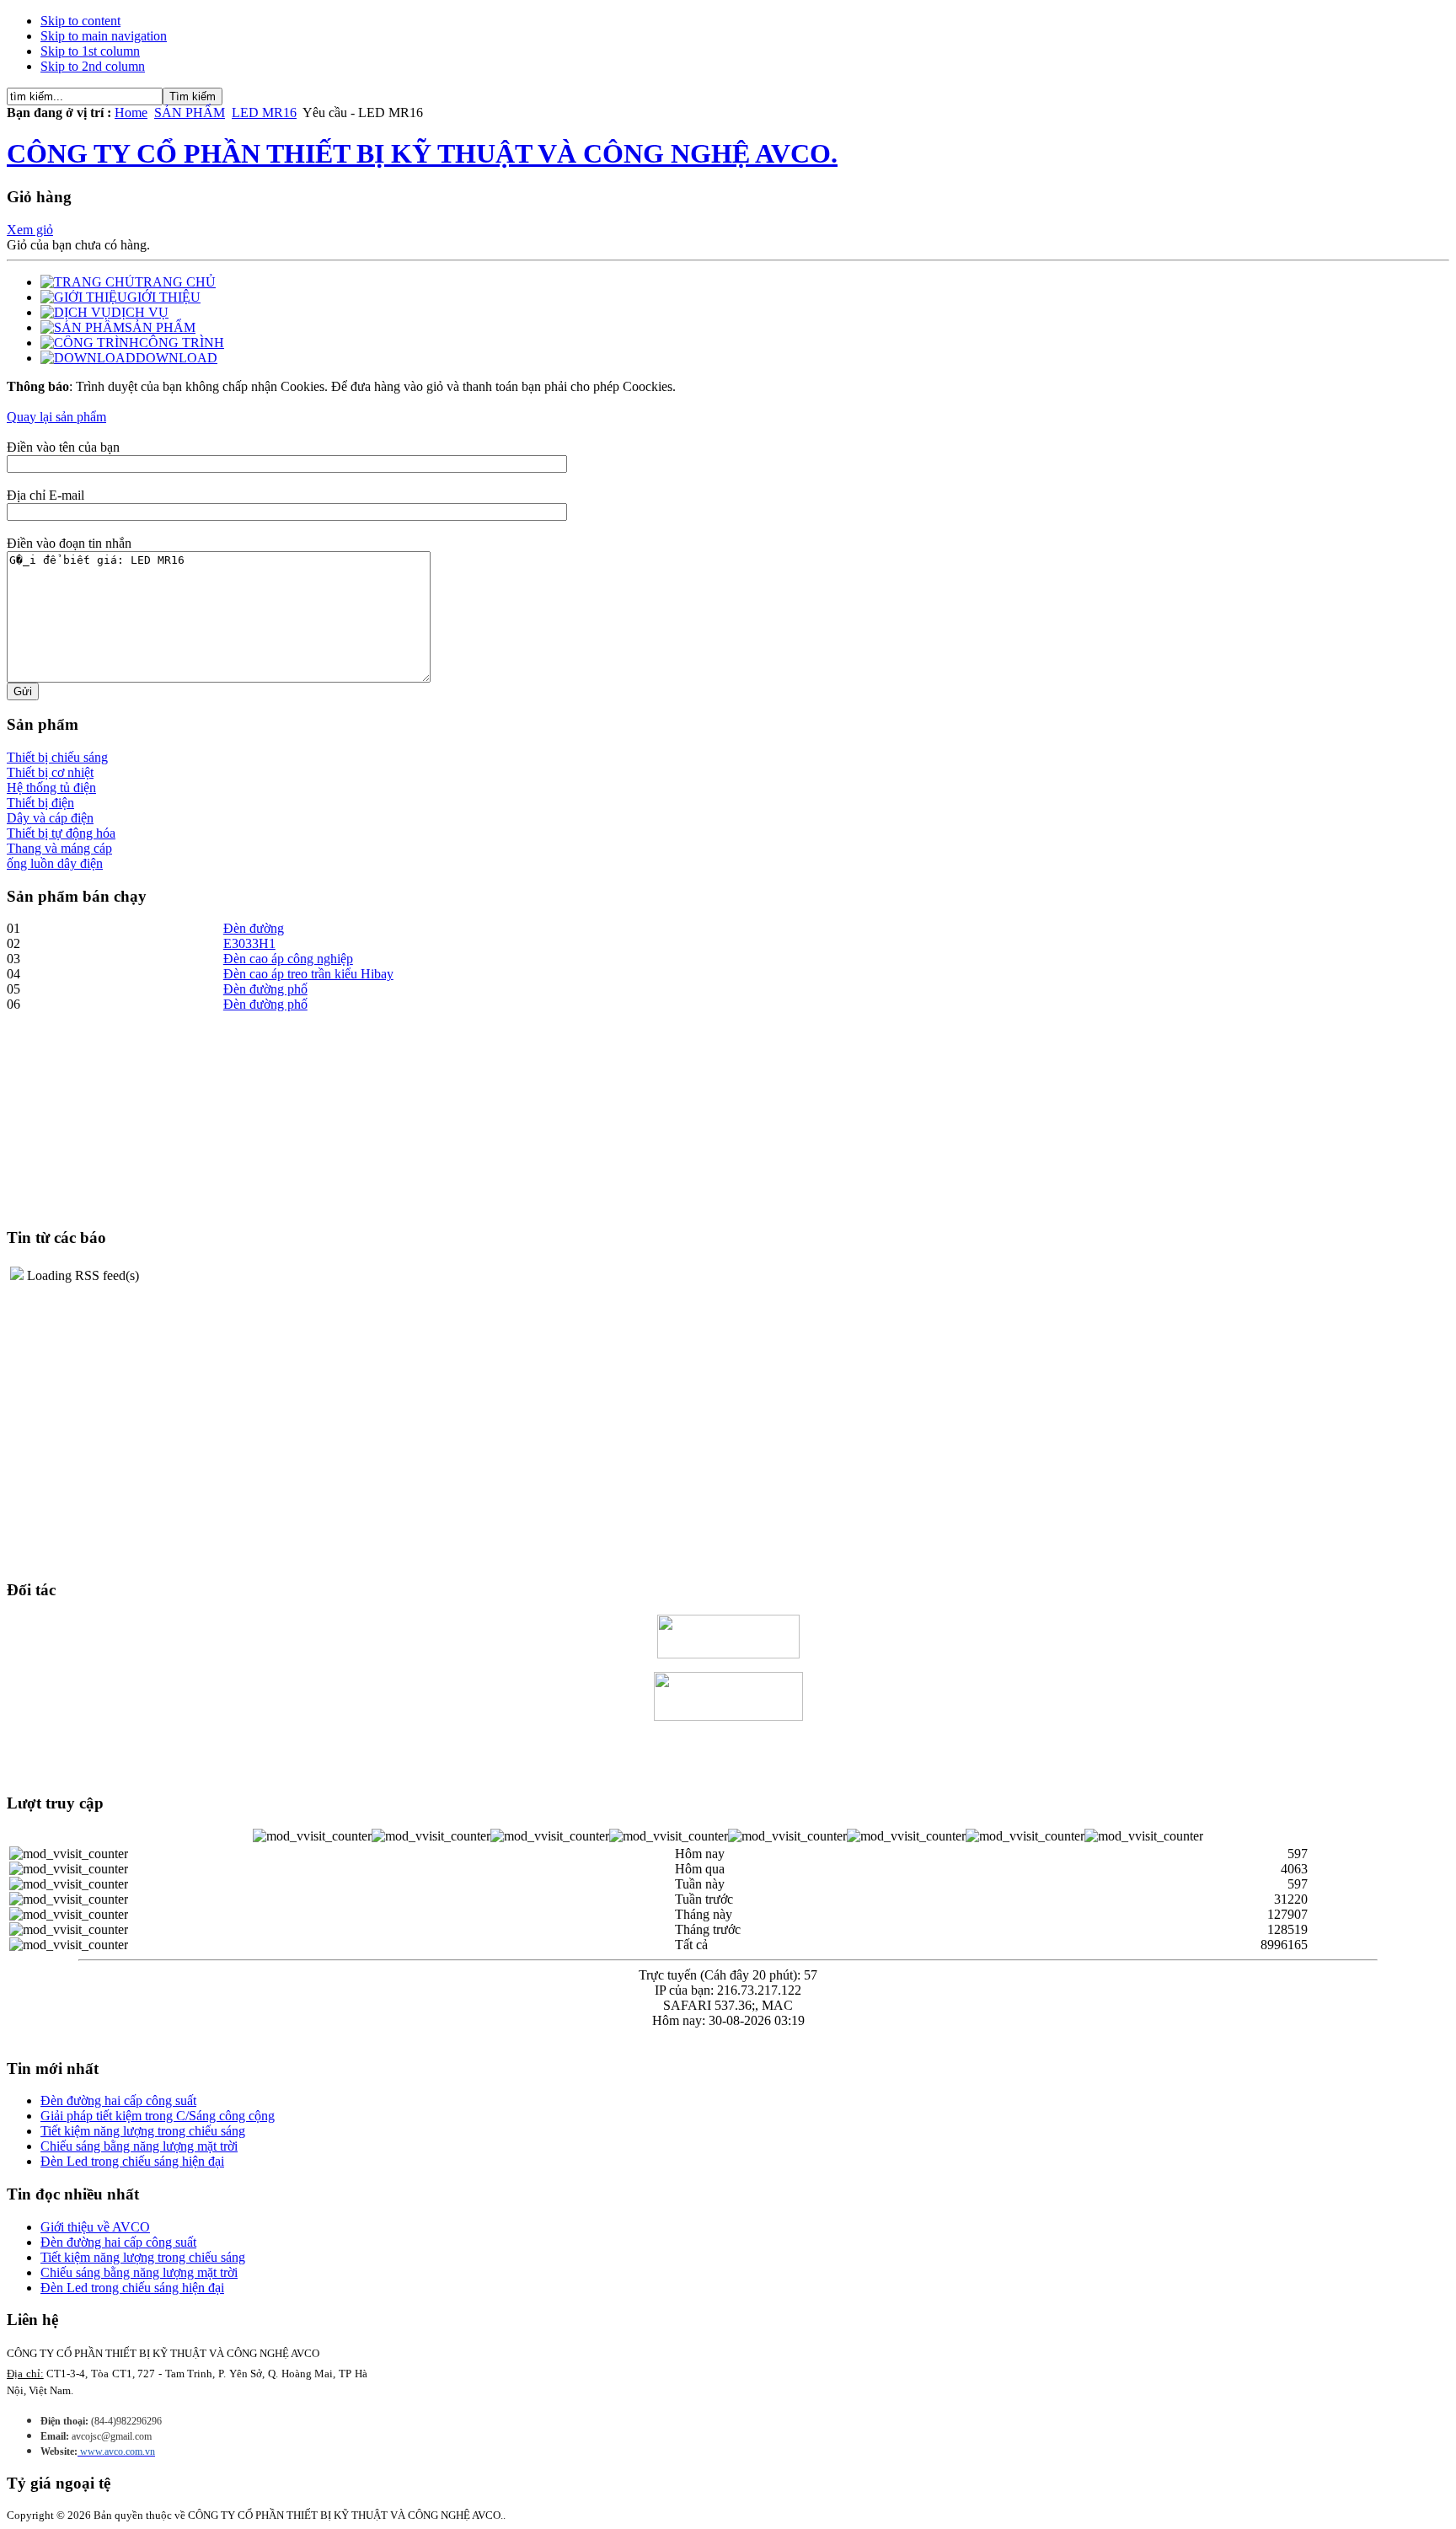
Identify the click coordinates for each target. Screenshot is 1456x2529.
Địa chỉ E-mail (45, 495)
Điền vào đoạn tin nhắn (69, 543)
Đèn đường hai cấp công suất (118, 2100)
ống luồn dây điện (55, 863)
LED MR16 (264, 113)
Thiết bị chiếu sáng (57, 757)
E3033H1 (249, 943)
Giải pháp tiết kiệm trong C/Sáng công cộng (158, 2116)
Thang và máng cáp (59, 848)
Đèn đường (254, 928)
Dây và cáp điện (50, 818)
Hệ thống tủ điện (51, 788)
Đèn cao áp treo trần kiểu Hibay (308, 974)
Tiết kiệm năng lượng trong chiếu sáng (143, 2131)
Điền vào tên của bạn (63, 447)
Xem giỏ (30, 230)
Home (131, 113)
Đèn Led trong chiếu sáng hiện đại (132, 2161)
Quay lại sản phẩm (56, 417)
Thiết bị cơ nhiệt (50, 772)
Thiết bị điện (40, 803)
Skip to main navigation (104, 36)
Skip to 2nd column (93, 66)
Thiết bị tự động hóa (61, 833)
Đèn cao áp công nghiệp (288, 959)
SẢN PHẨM (190, 113)
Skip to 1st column (90, 51)
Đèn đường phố (265, 989)
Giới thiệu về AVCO (95, 2227)
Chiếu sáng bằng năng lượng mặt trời (139, 2146)
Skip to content (80, 21)
